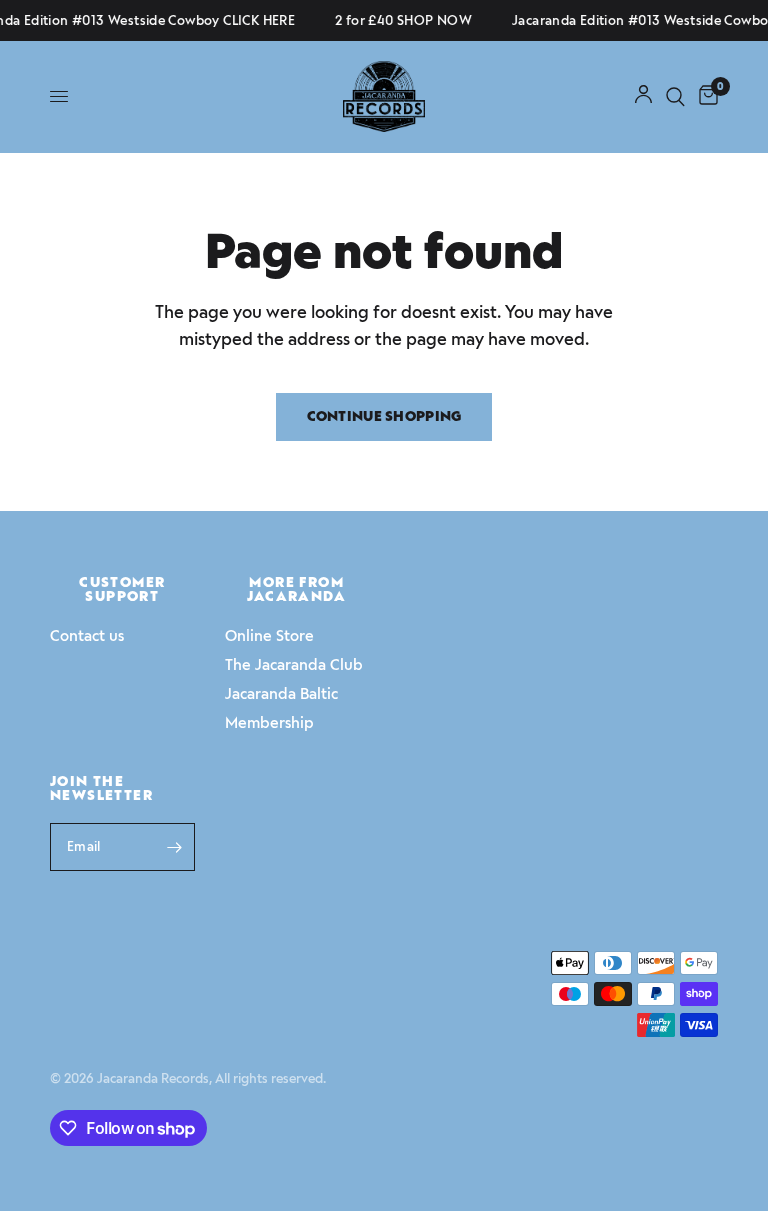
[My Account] (643, 96)
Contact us (87, 636)
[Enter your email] (175, 847)
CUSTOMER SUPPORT (122, 590)
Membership (269, 723)
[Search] (675, 96)
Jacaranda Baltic (281, 694)
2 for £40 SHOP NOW (400, 20)
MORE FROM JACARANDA (296, 590)
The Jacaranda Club (294, 665)
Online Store (269, 636)
